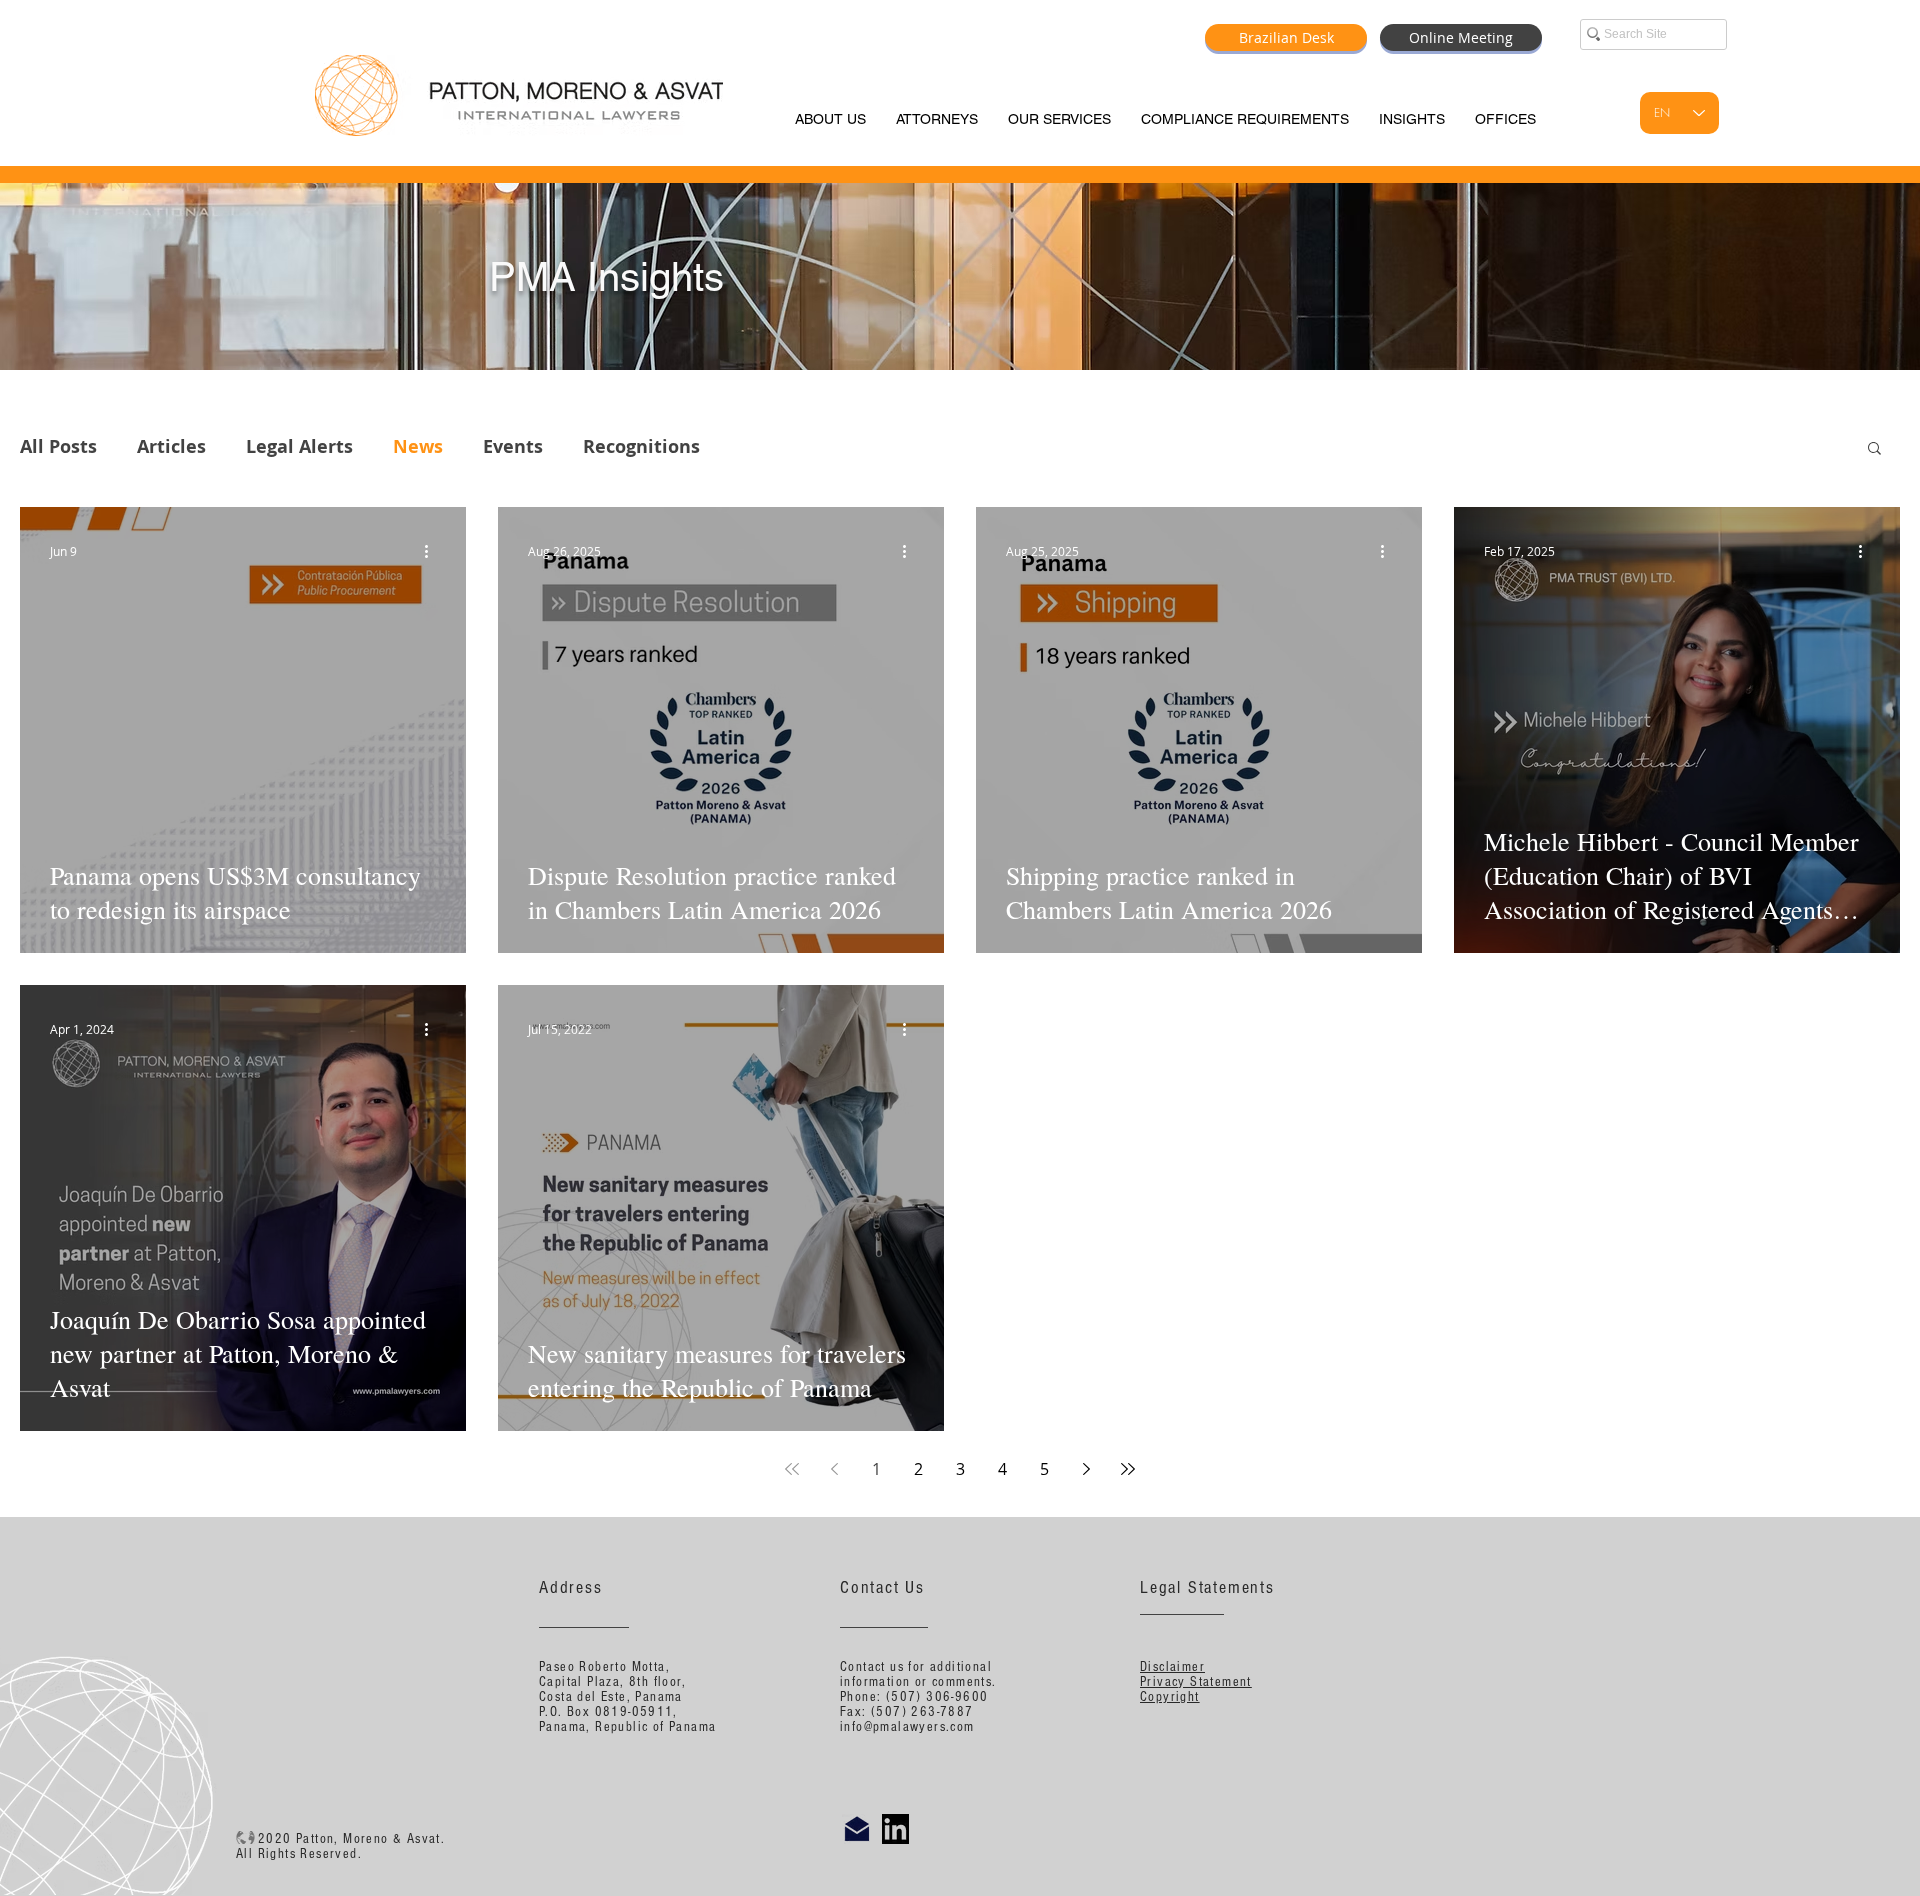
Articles (171, 447)
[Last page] (1128, 1469)
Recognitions (641, 447)
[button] (1874, 449)
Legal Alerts (299, 447)
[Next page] (1086, 1469)
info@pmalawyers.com (907, 1727)
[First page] (792, 1469)
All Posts (58, 447)
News (418, 447)
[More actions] (433, 551)
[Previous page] (834, 1469)
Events (513, 447)
